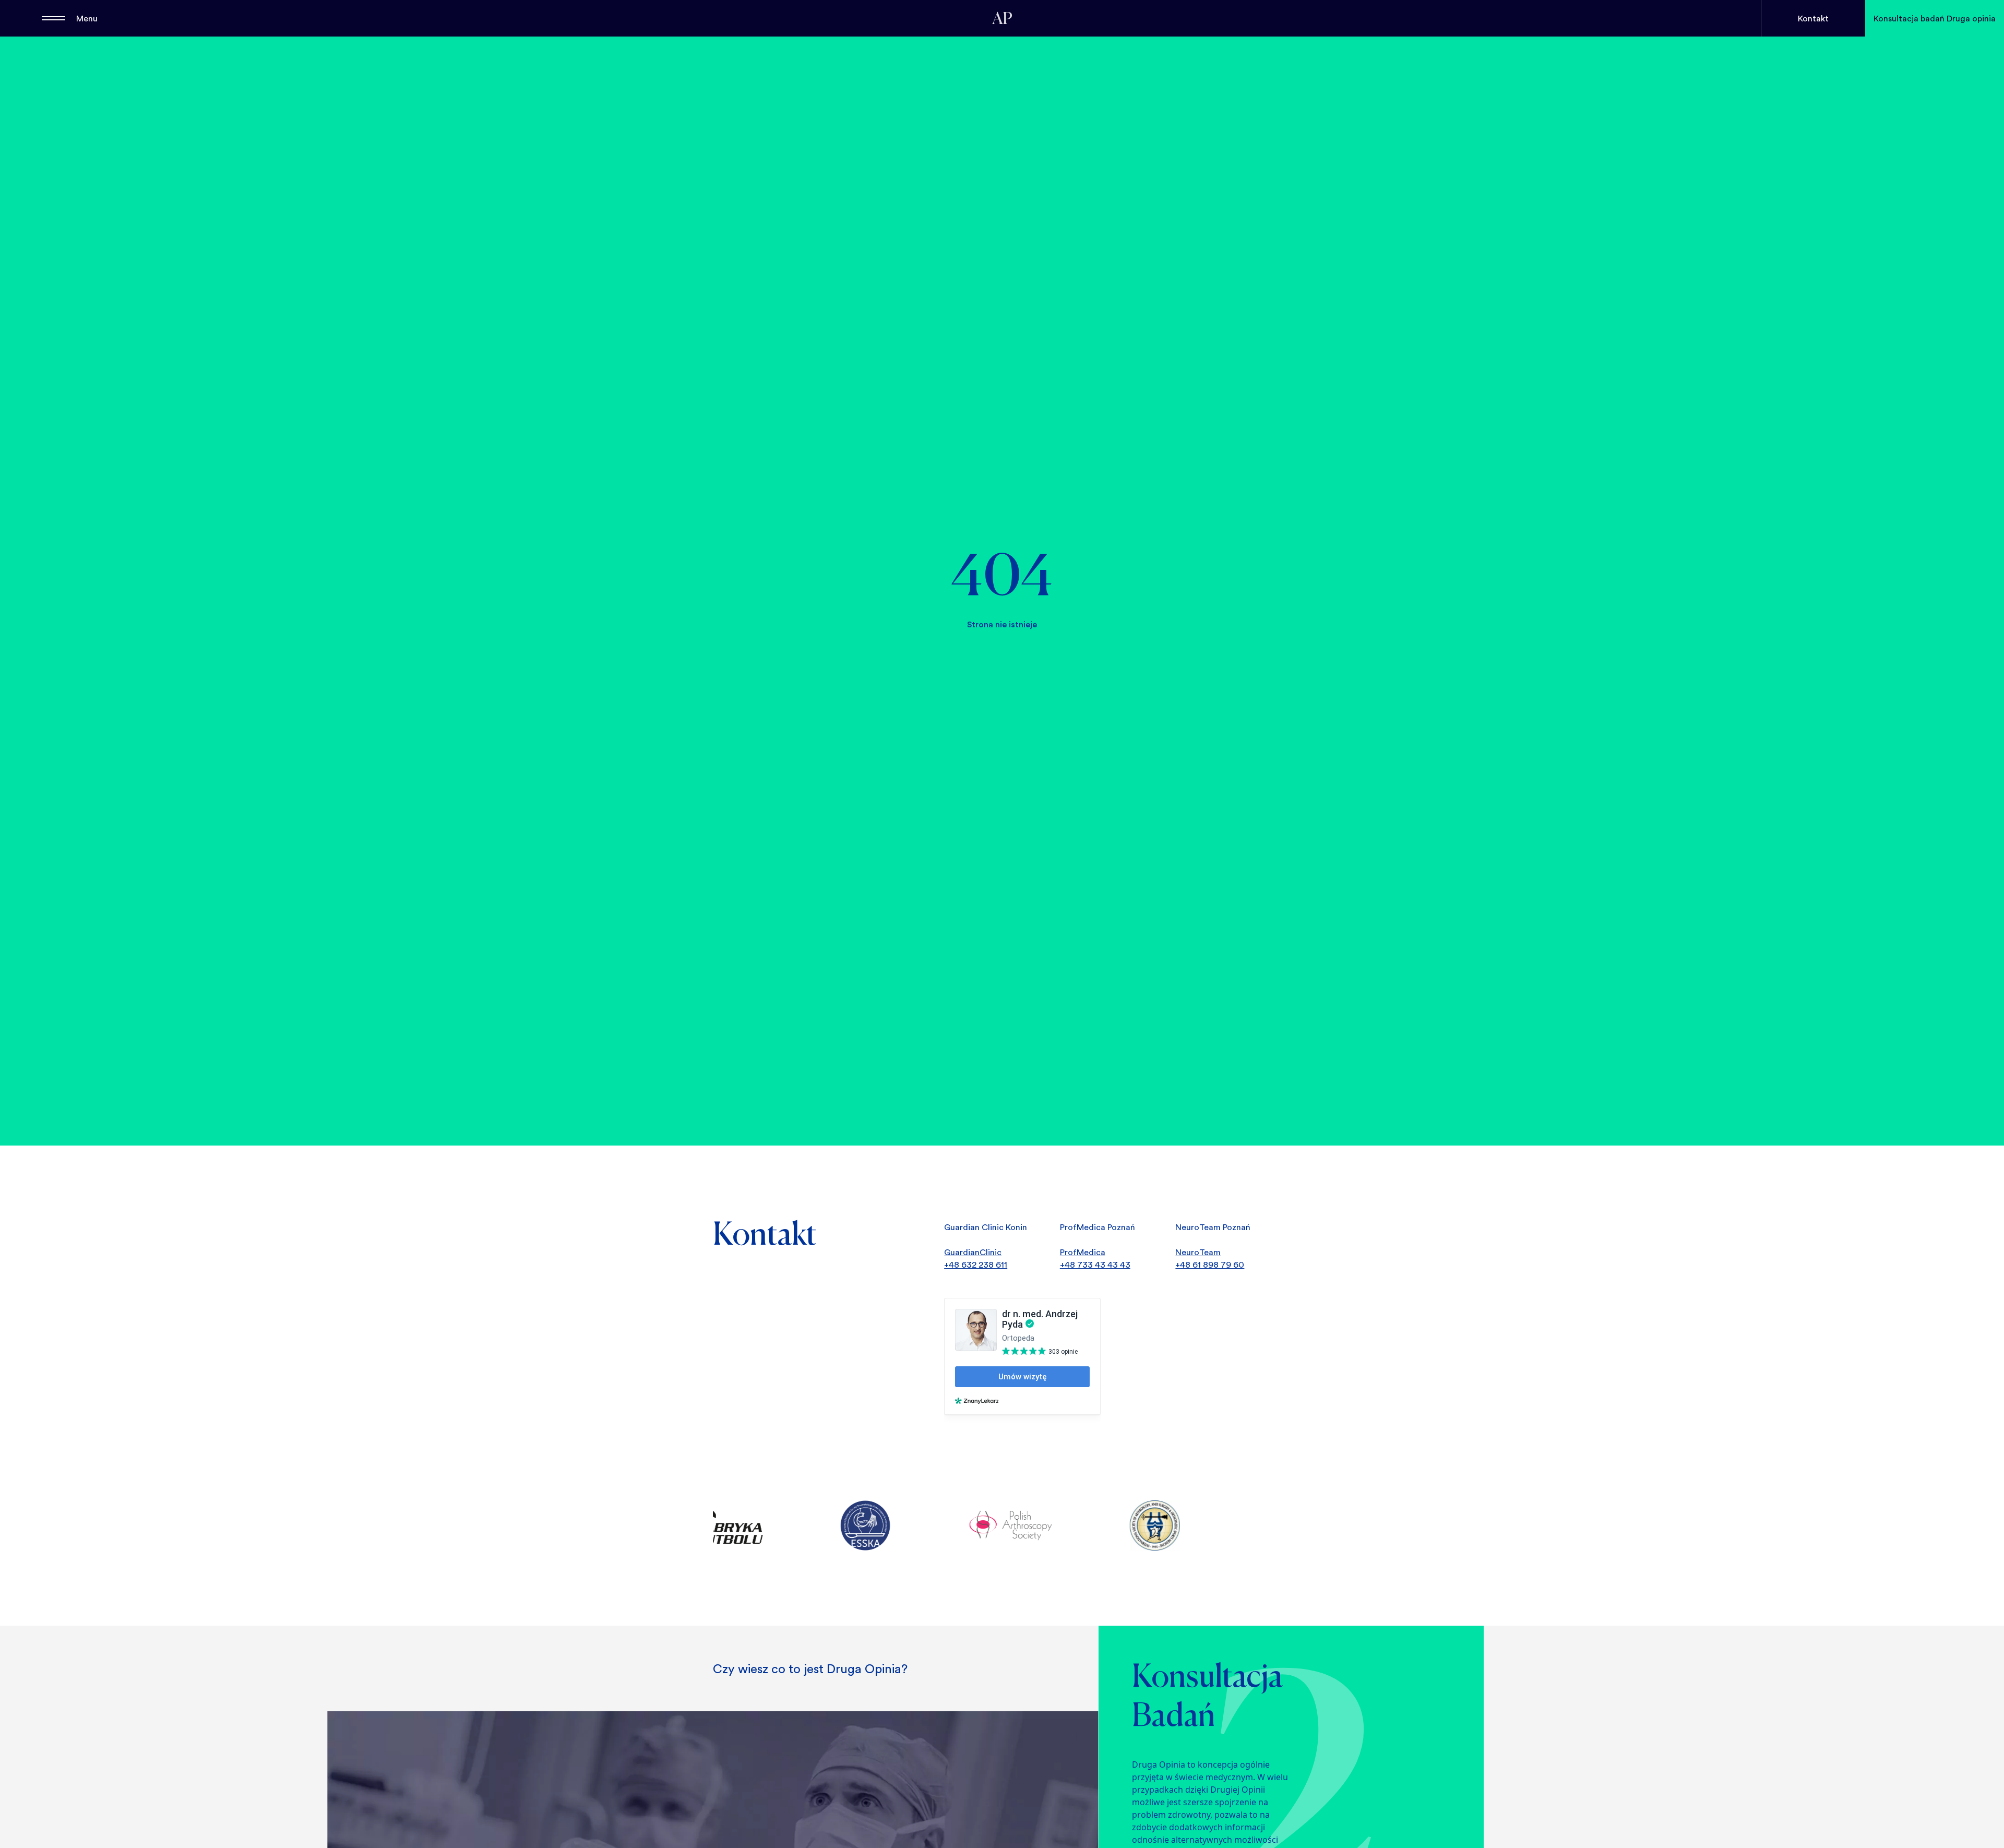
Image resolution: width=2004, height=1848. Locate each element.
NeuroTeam (1198, 1252)
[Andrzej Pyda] (1002, 18)
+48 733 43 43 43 (1095, 1265)
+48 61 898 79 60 (1210, 1265)
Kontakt (1813, 18)
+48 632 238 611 (976, 1265)
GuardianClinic (973, 1252)
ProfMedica (1083, 1252)
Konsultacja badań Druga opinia (1935, 18)
